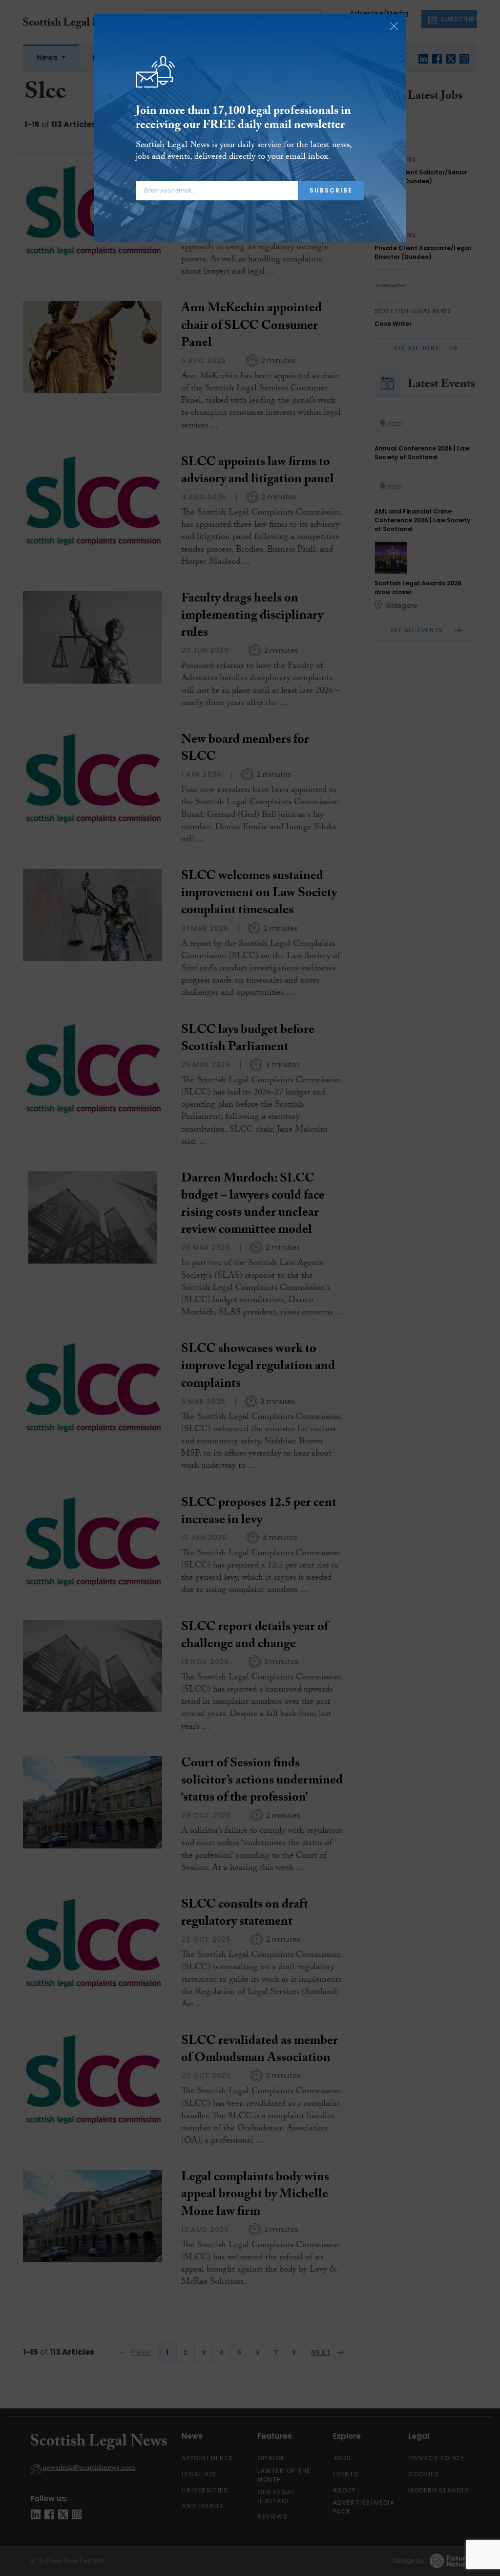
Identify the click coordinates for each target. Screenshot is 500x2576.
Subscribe (331, 190)
